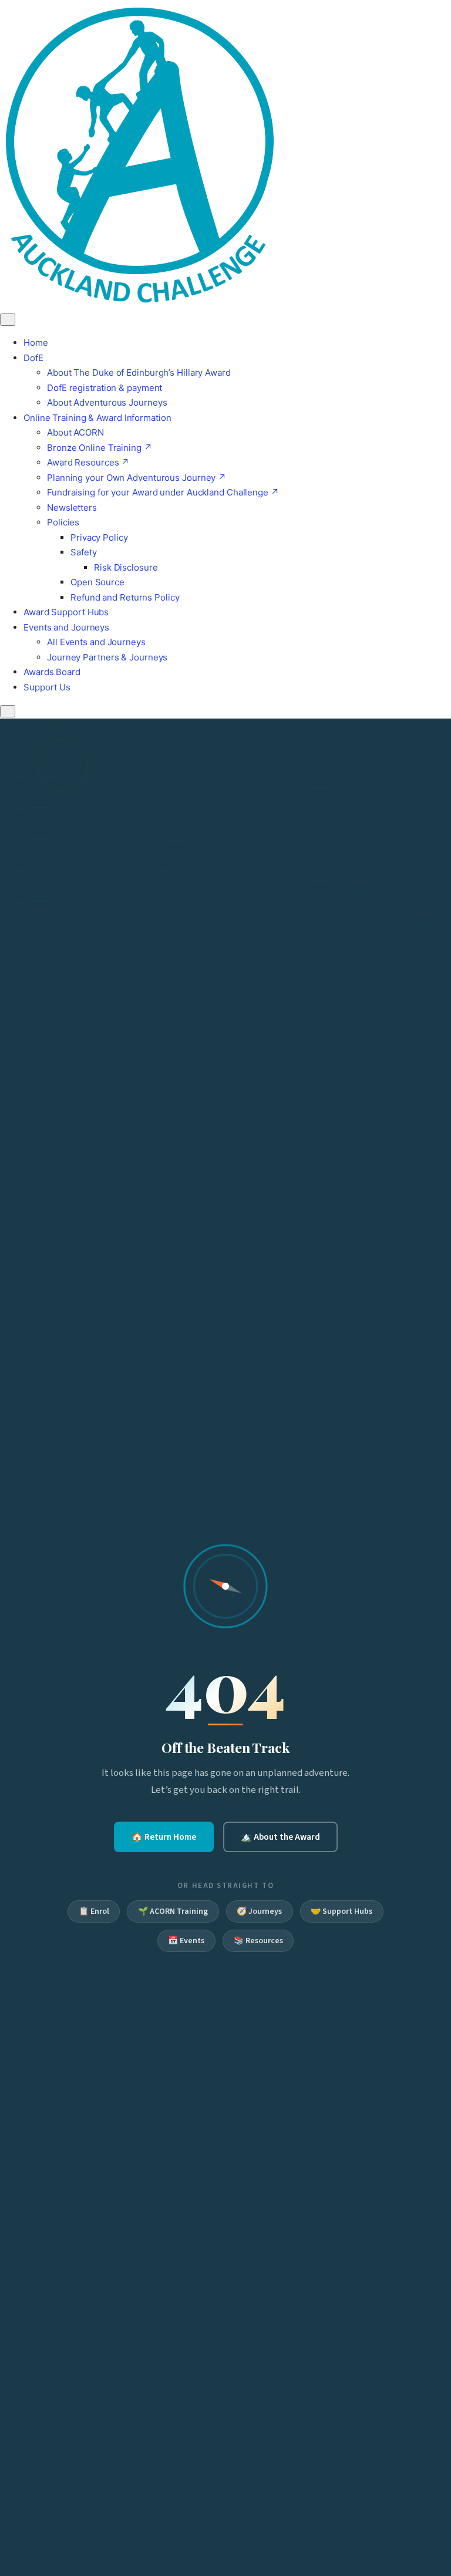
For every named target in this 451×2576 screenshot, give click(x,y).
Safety (83, 552)
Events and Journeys (66, 627)
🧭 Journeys (259, 1911)
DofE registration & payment (105, 388)
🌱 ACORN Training (173, 1911)
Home (36, 343)
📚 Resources (258, 1941)
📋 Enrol (94, 1911)
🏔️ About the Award (280, 1837)
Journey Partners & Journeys (107, 657)
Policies (63, 522)
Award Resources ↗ (88, 462)
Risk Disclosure (126, 567)
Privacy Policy (99, 537)
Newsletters (72, 508)
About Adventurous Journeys (107, 402)
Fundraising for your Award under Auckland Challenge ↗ (163, 492)
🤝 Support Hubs (341, 1911)
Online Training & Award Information (97, 418)
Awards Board (52, 672)
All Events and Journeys (96, 642)
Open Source (97, 582)
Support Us (47, 687)
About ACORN (75, 432)
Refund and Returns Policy (125, 597)
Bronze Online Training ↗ (100, 448)
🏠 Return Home (164, 1837)
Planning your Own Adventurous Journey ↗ (137, 478)
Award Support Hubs (66, 612)
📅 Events (186, 1941)
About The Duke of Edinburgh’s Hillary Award (139, 372)
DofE (33, 358)
